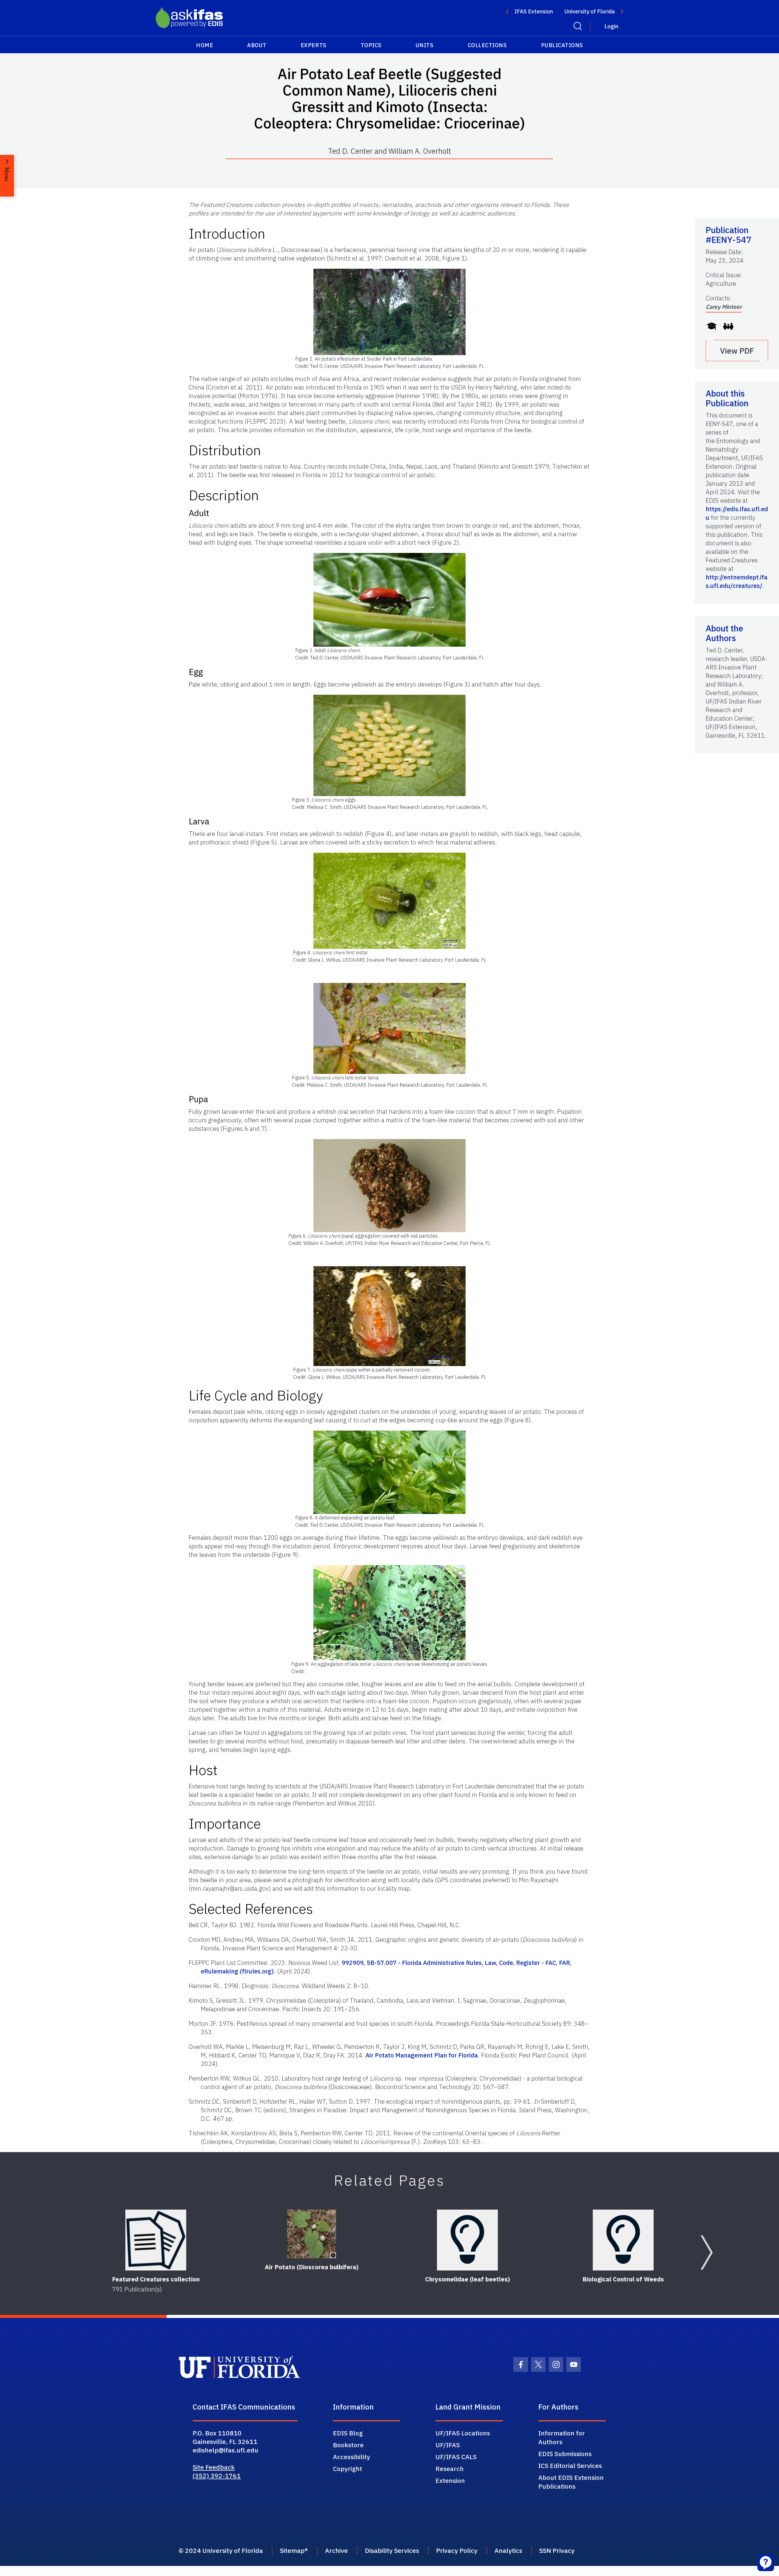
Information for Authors (562, 2437)
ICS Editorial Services (570, 2466)
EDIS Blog (348, 2433)
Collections (487, 45)
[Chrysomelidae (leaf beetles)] (467, 2240)
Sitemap (292, 2550)
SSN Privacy (557, 2550)
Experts (314, 45)
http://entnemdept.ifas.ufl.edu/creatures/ (737, 581)
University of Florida (590, 11)
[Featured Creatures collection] (156, 2240)
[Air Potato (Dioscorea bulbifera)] (312, 2234)
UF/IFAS (448, 2445)
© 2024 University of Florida (221, 2550)
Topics (371, 45)
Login (611, 26)
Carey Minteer (724, 307)
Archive (336, 2550)
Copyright (348, 2469)
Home (204, 45)
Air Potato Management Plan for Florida (422, 2055)
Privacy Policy (457, 2550)
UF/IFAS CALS (456, 2457)
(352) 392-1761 (217, 2476)
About (257, 45)
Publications (562, 45)
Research (450, 2469)
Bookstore (348, 2445)
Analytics (508, 2550)
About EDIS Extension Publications (571, 2482)
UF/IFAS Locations (463, 2433)
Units (425, 45)
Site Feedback (214, 2467)
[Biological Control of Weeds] (623, 2240)
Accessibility (351, 2457)
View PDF (737, 351)
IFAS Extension (534, 11)
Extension (450, 2480)
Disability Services (392, 2550)
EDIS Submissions (565, 2454)
